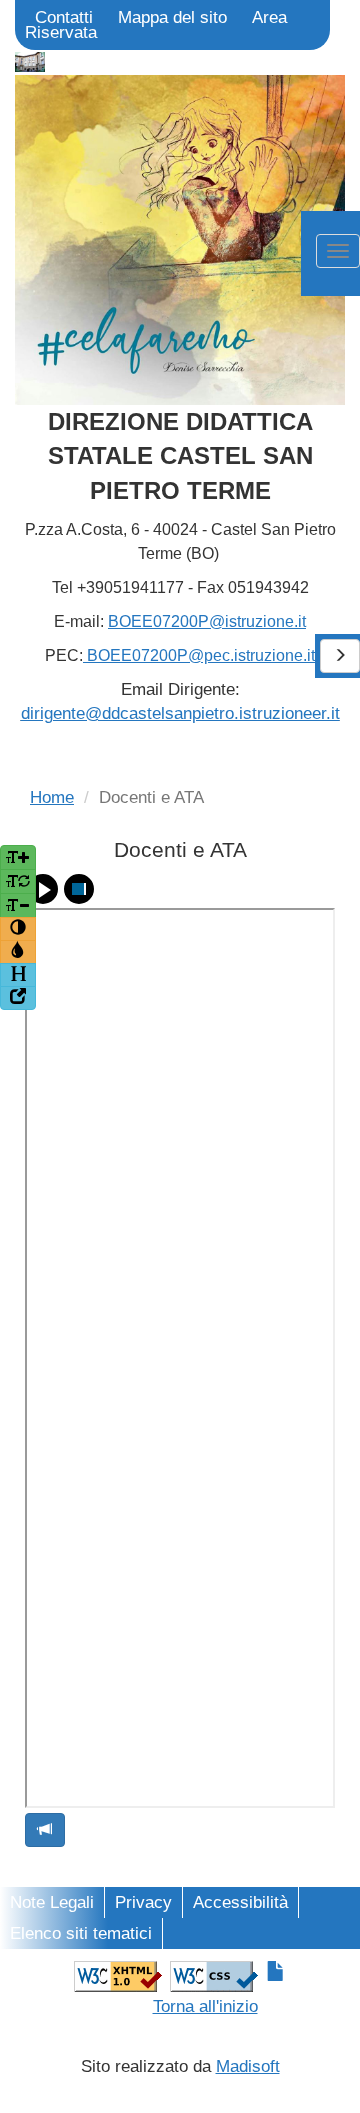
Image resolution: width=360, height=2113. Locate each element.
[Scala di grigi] (18, 952)
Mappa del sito (172, 17)
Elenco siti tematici (81, 1933)
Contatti (64, 17)
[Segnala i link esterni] (18, 998)
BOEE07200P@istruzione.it (207, 621)
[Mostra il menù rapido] (18, 975)
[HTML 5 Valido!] (118, 1975)
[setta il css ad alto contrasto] (18, 929)
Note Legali (52, 1902)
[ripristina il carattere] (18, 881)
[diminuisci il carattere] (18, 905)
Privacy (143, 1902)
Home (52, 797)
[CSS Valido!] (214, 1975)
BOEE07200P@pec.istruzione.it (199, 655)
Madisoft (248, 2066)
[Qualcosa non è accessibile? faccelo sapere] (45, 1830)
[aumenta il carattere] (18, 857)
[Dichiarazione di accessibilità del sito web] (276, 1973)
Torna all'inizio (205, 2006)
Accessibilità (240, 1902)
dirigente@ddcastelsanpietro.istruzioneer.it (180, 713)
